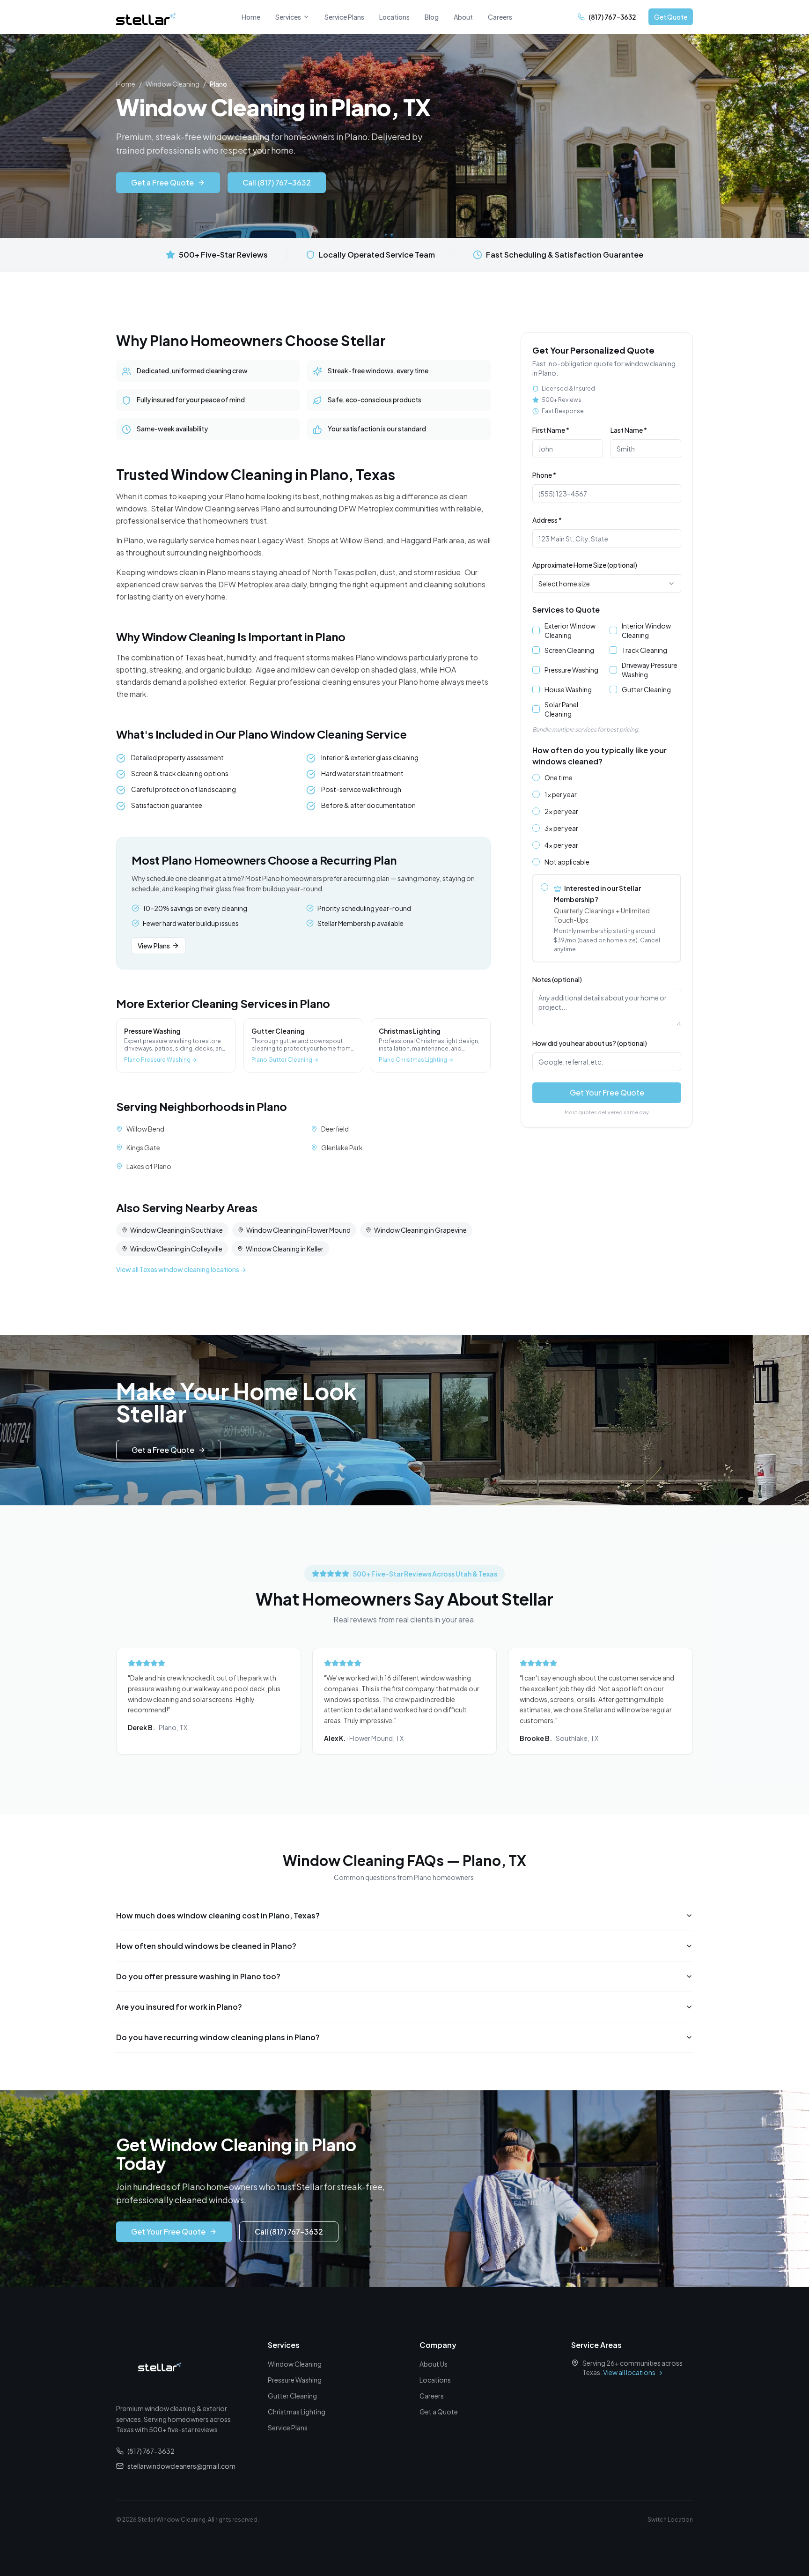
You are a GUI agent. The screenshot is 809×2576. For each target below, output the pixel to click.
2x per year (561, 811)
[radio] (536, 777)
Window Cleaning (173, 84)
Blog (432, 17)
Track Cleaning (644, 650)
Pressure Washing (571, 670)
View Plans (154, 946)
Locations (394, 17)
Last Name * (629, 430)
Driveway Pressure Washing (650, 670)
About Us (434, 2364)
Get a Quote (439, 2412)
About (463, 17)
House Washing (568, 689)
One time (559, 777)
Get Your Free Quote (607, 1092)
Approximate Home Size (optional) (585, 565)
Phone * (544, 475)
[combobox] (607, 584)
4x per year (561, 845)
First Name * (551, 430)
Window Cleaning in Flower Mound (298, 1230)
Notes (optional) (557, 979)
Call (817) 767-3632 (277, 182)
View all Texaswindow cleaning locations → (181, 1269)
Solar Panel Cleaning (561, 709)
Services (288, 17)
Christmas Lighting (297, 2412)
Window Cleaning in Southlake (177, 1230)
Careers (500, 17)
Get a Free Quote (162, 182)
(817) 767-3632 (151, 2451)
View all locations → (633, 2372)
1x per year (561, 794)
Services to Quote (566, 610)
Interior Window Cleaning (646, 630)
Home (251, 17)
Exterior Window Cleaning (570, 630)
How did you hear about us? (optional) (590, 1043)
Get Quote (671, 17)
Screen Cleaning (569, 650)
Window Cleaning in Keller (285, 1249)
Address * (547, 520)
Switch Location (670, 2520)
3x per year (561, 828)
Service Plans (344, 17)
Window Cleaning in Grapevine (420, 1230)
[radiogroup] (607, 868)
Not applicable (567, 862)
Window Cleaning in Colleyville (176, 1249)
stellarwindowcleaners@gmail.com (181, 2466)
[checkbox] (536, 630)
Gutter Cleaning (646, 689)
